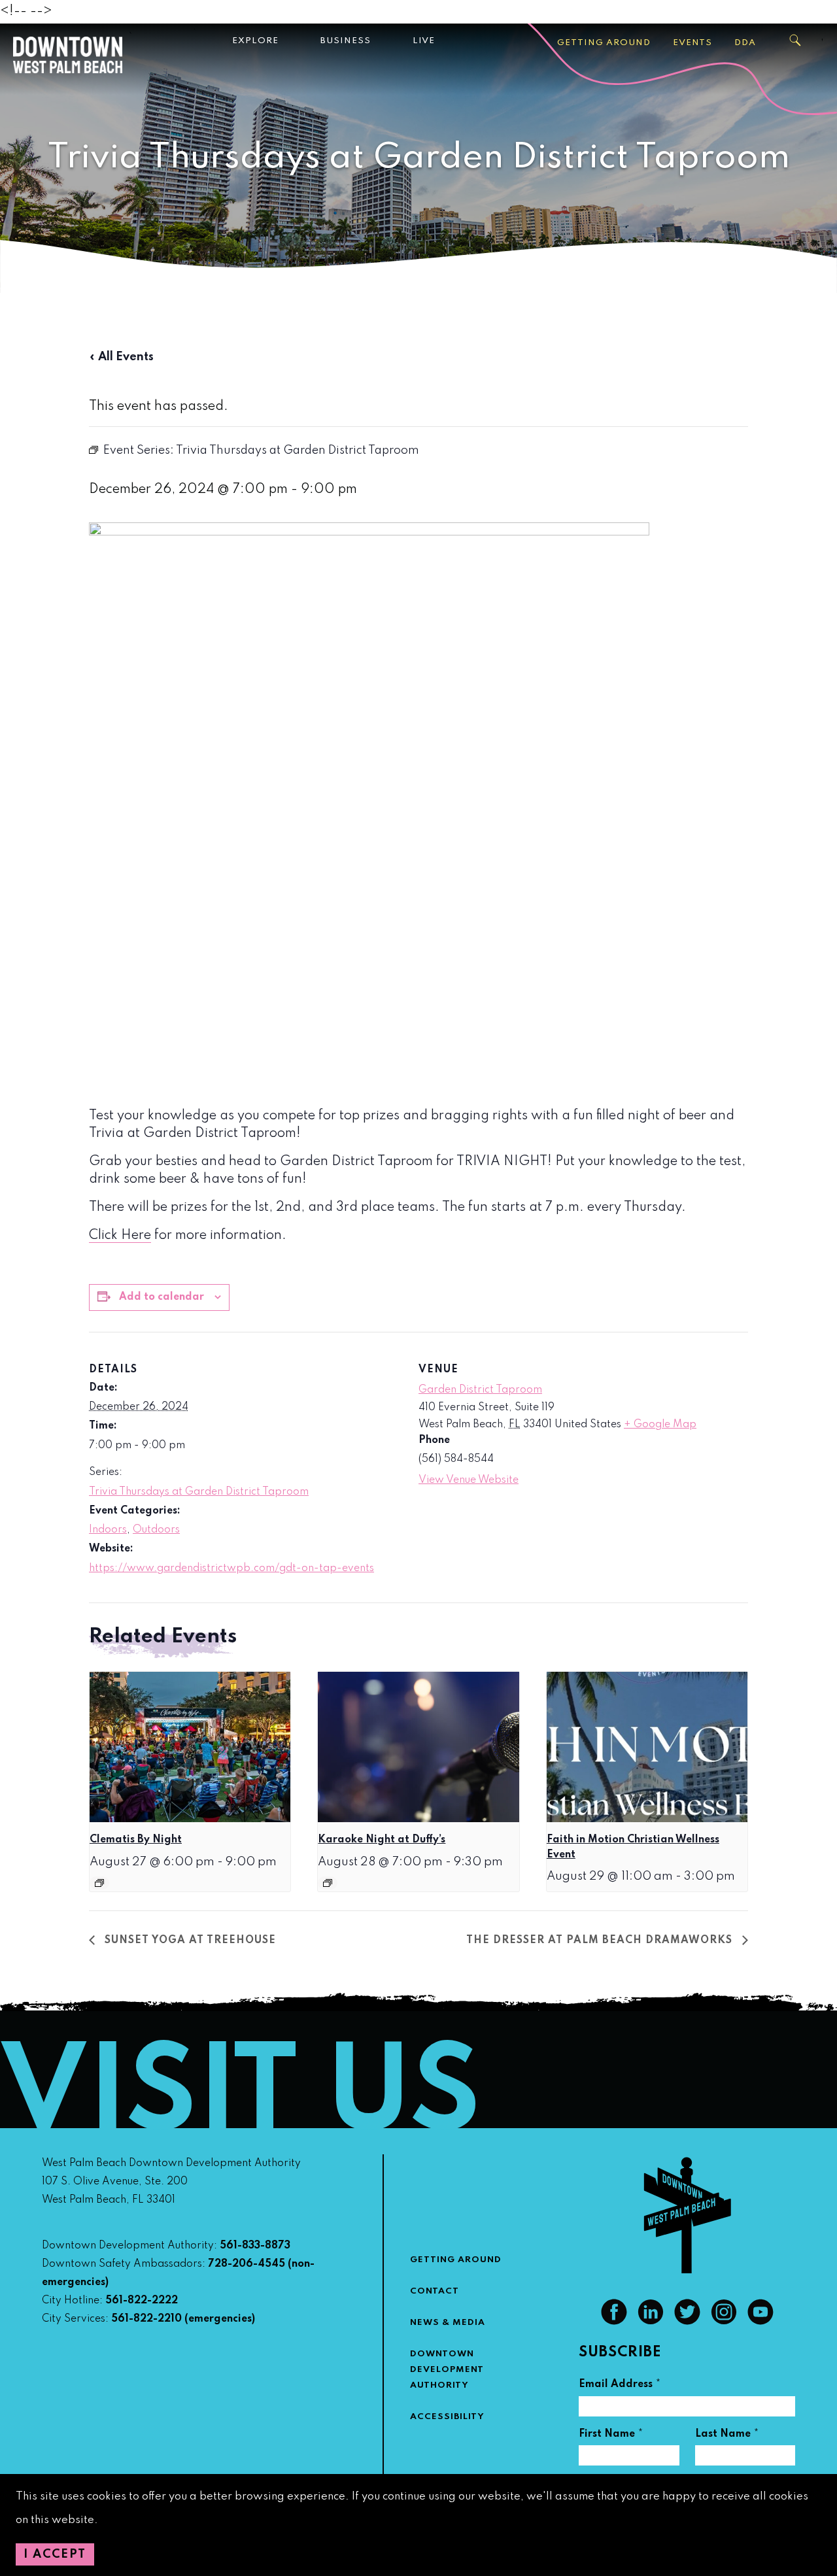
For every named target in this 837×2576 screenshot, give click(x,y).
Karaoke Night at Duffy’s (382, 1840)
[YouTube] (760, 2322)
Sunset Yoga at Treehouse (189, 1940)
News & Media (448, 2323)
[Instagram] (724, 2322)
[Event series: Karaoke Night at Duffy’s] (328, 1883)
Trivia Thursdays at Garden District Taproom (199, 1492)
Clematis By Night (136, 1840)
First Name (611, 2436)
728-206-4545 (247, 2264)
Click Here (120, 1236)
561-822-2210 (146, 2319)
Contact (435, 2291)
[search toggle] (796, 41)
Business (346, 41)
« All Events (121, 357)
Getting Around (604, 43)
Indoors (108, 1530)
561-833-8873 (255, 2246)
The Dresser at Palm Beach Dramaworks (601, 1940)
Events (692, 43)
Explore (255, 41)
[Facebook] (614, 2322)
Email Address (620, 2386)
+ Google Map (660, 1425)
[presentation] (190, 1747)
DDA (745, 43)
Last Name (727, 2436)
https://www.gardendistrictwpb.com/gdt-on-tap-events (231, 1568)
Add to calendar (162, 1297)
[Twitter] (687, 2322)
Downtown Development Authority (447, 2370)
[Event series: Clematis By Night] (99, 1883)
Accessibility (447, 2417)
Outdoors (156, 1530)
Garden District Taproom (480, 1390)
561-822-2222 (142, 2301)
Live (424, 41)
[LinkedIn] (651, 2322)
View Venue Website (469, 1480)
